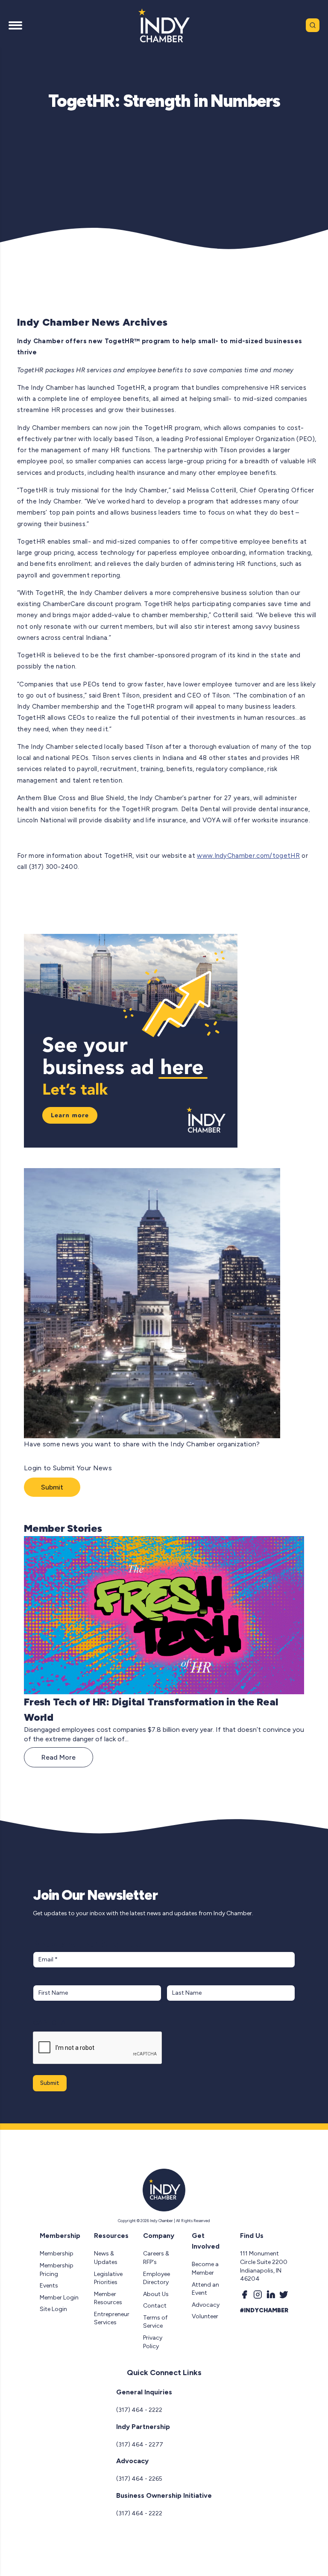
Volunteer (205, 2316)
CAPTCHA (49, 2023)
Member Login (59, 2298)
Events (49, 2286)
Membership (57, 2254)
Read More (59, 1757)
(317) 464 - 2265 (139, 2479)
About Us (156, 2294)
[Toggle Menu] (15, 25)
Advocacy (206, 2305)
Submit (52, 1487)
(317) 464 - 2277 (140, 2445)
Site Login (53, 2309)
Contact (155, 2306)
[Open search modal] (313, 25)
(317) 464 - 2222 (139, 2410)
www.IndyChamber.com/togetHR (248, 856)
